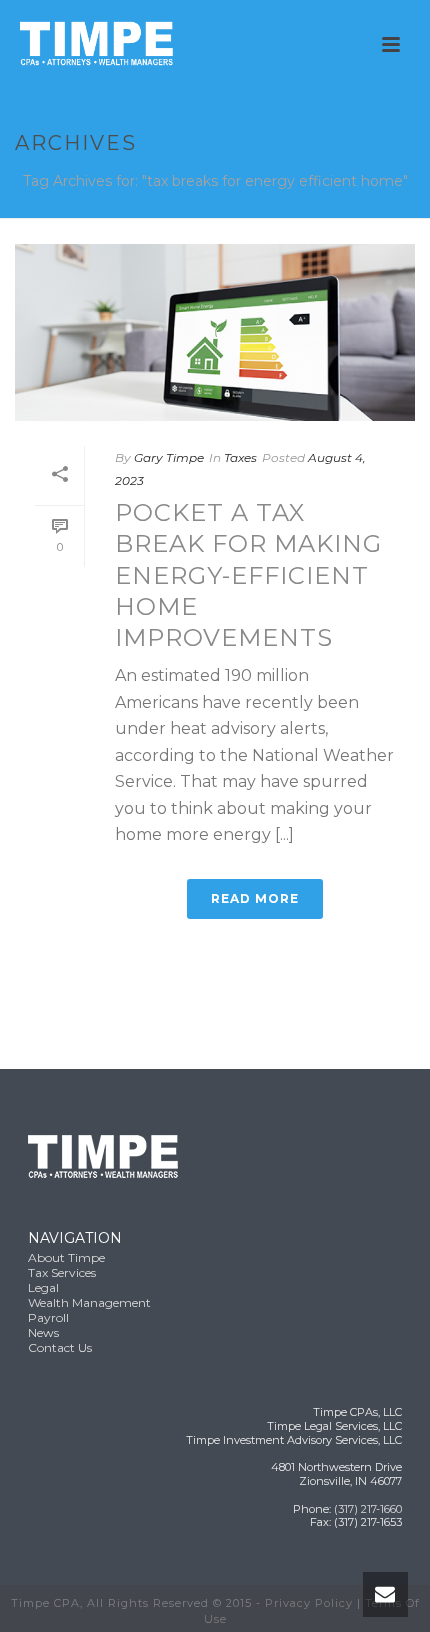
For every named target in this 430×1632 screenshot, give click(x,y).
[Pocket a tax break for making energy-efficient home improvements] (215, 332)
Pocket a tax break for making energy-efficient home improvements (248, 575)
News (43, 1332)
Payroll (48, 1317)
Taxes (240, 457)
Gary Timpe (169, 457)
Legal (43, 1287)
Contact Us (60, 1347)
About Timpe (66, 1257)
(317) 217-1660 (368, 1509)
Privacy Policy (309, 1603)
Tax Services (62, 1272)
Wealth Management (89, 1302)
